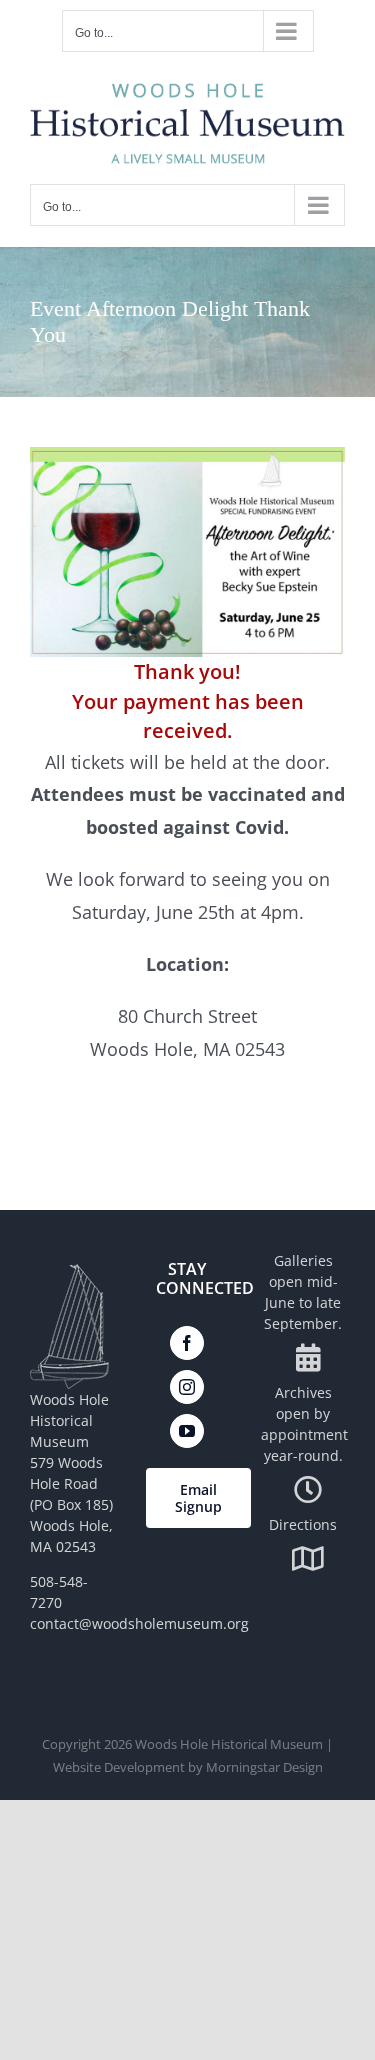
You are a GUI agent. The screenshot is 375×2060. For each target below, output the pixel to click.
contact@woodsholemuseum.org (139, 1623)
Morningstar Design (264, 1767)
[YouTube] (187, 1431)
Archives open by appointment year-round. (304, 1424)
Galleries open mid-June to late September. (303, 1292)
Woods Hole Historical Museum (229, 1744)
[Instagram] (187, 1387)
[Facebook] (187, 1343)
